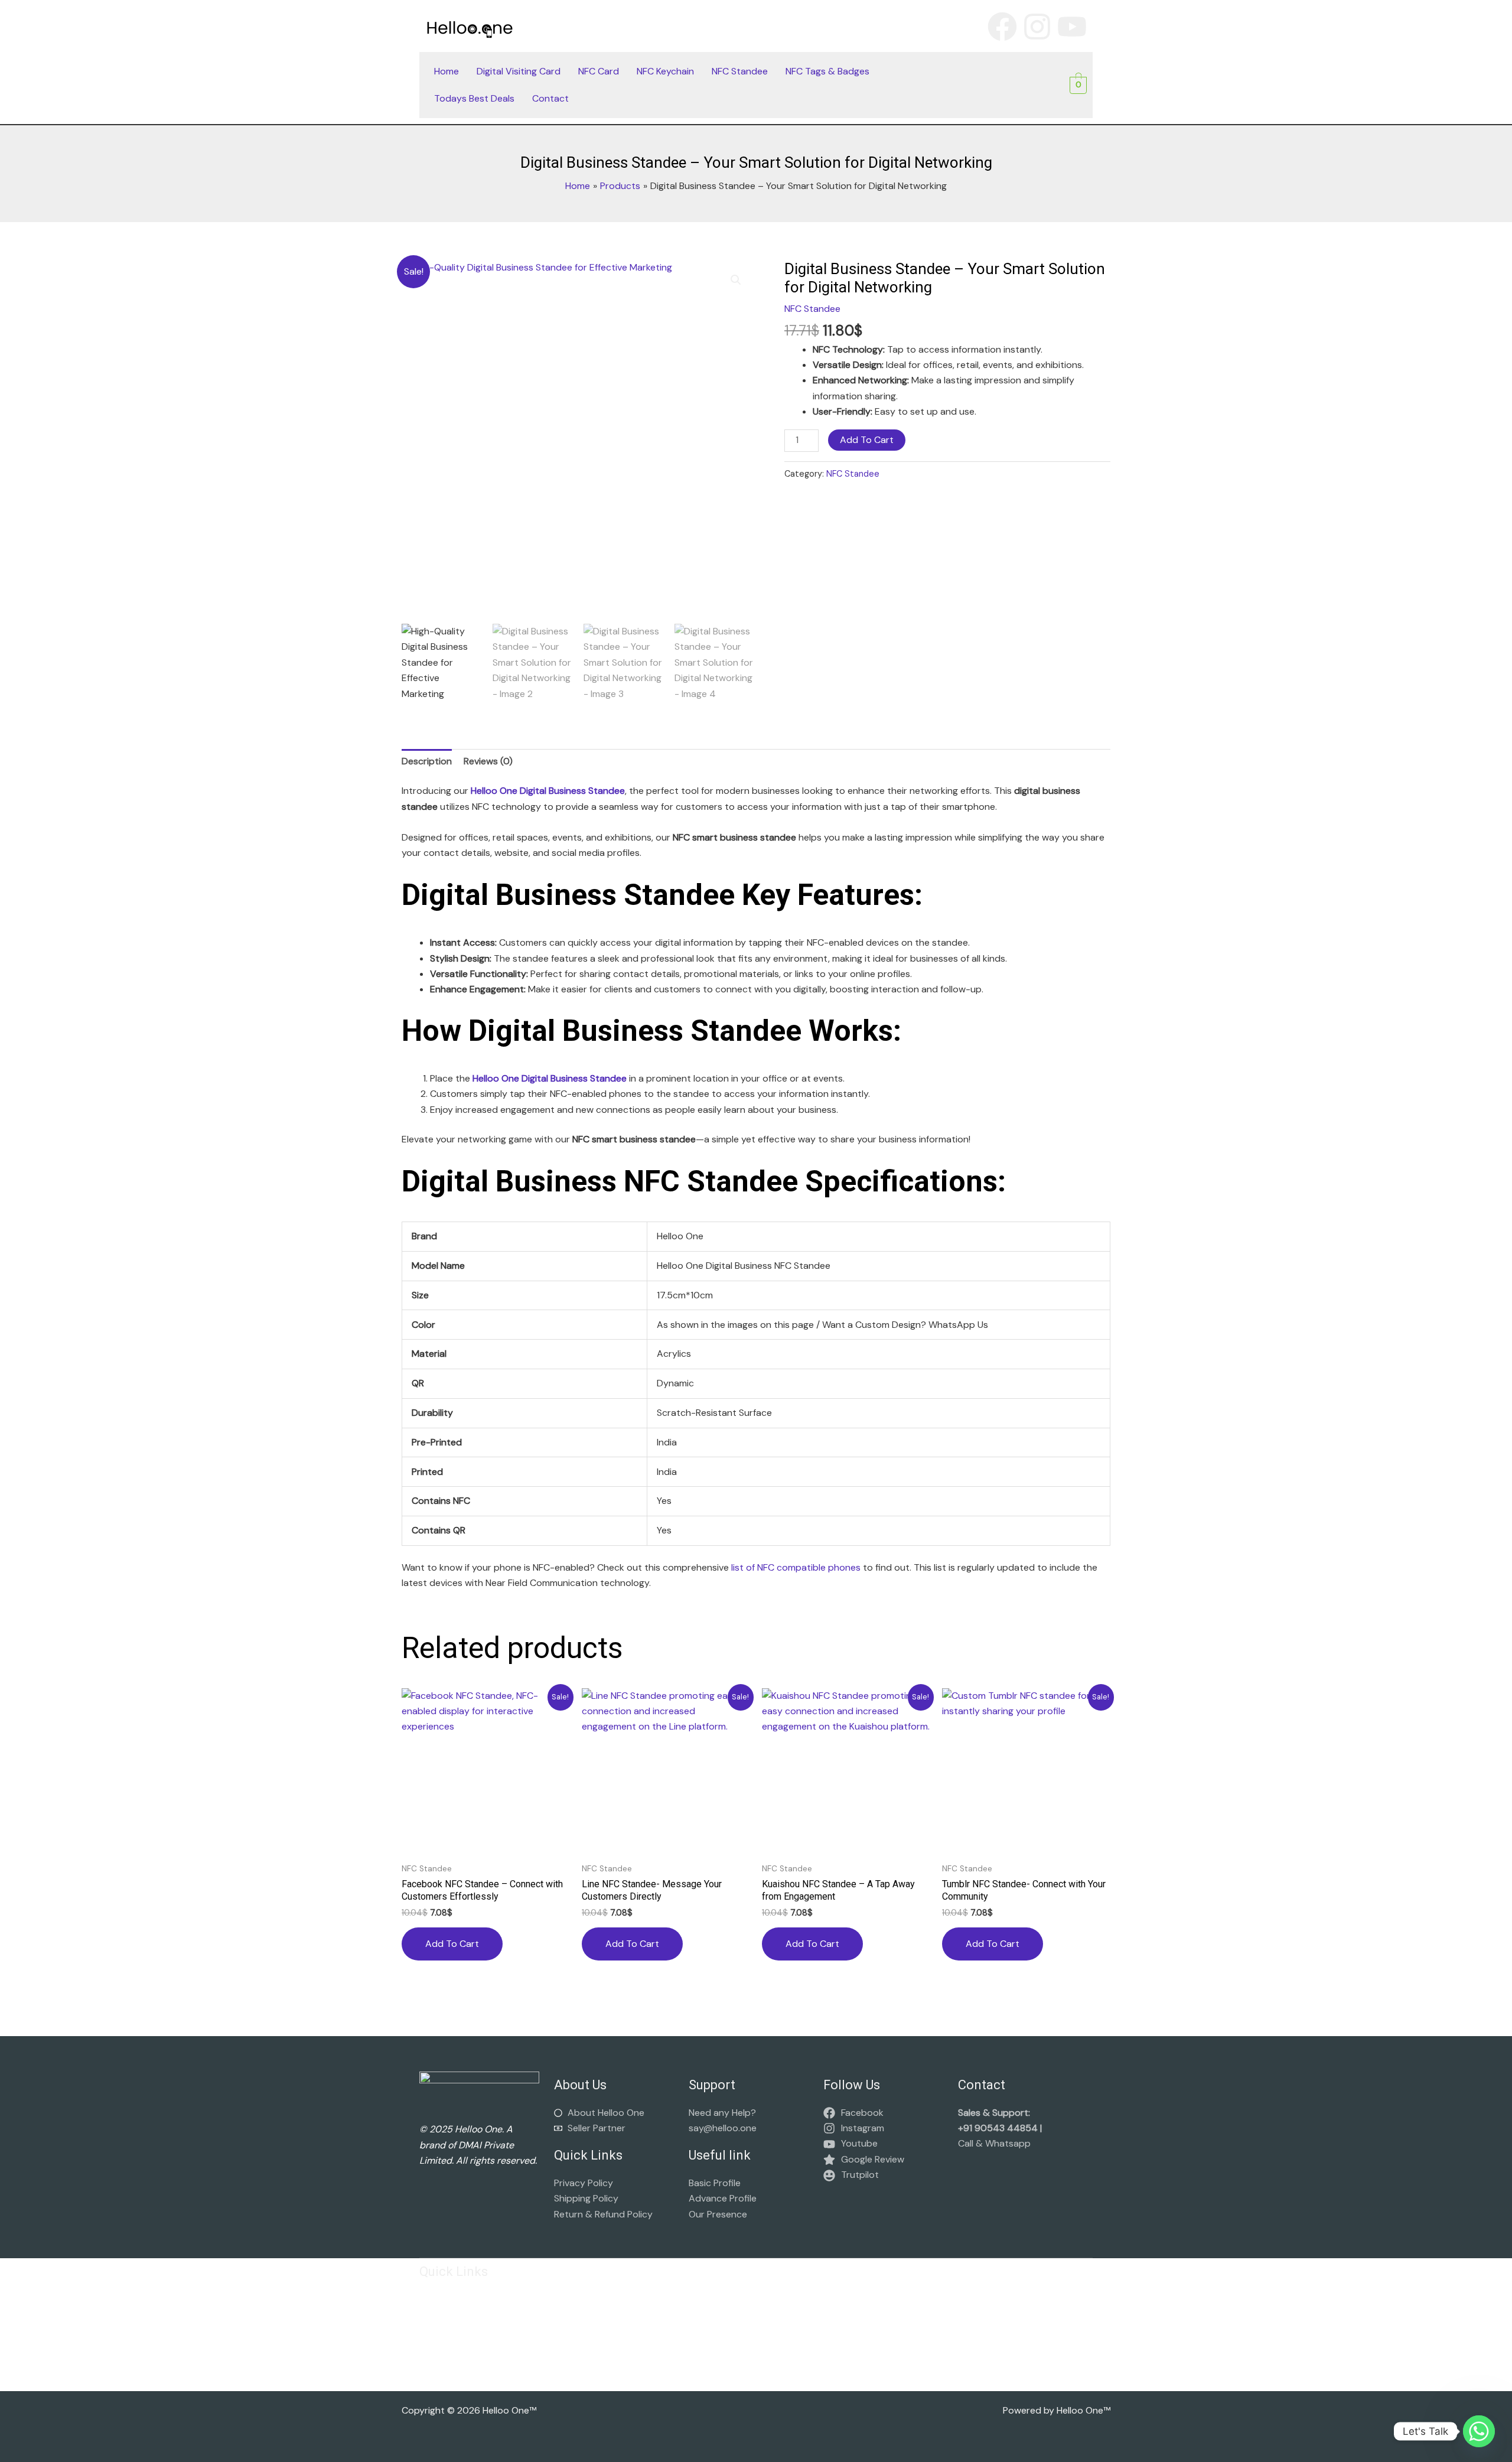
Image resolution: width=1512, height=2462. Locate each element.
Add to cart (867, 440)
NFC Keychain (665, 71)
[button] (736, 280)
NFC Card (599, 71)
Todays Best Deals (474, 98)
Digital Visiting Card (519, 71)
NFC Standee (740, 71)
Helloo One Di (548, 791)
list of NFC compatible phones (796, 1567)
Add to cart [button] (452, 1944)
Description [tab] (427, 761)
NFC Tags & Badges (827, 71)
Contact (550, 98)
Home (447, 71)
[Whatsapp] (1479, 2431)
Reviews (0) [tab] (488, 761)
